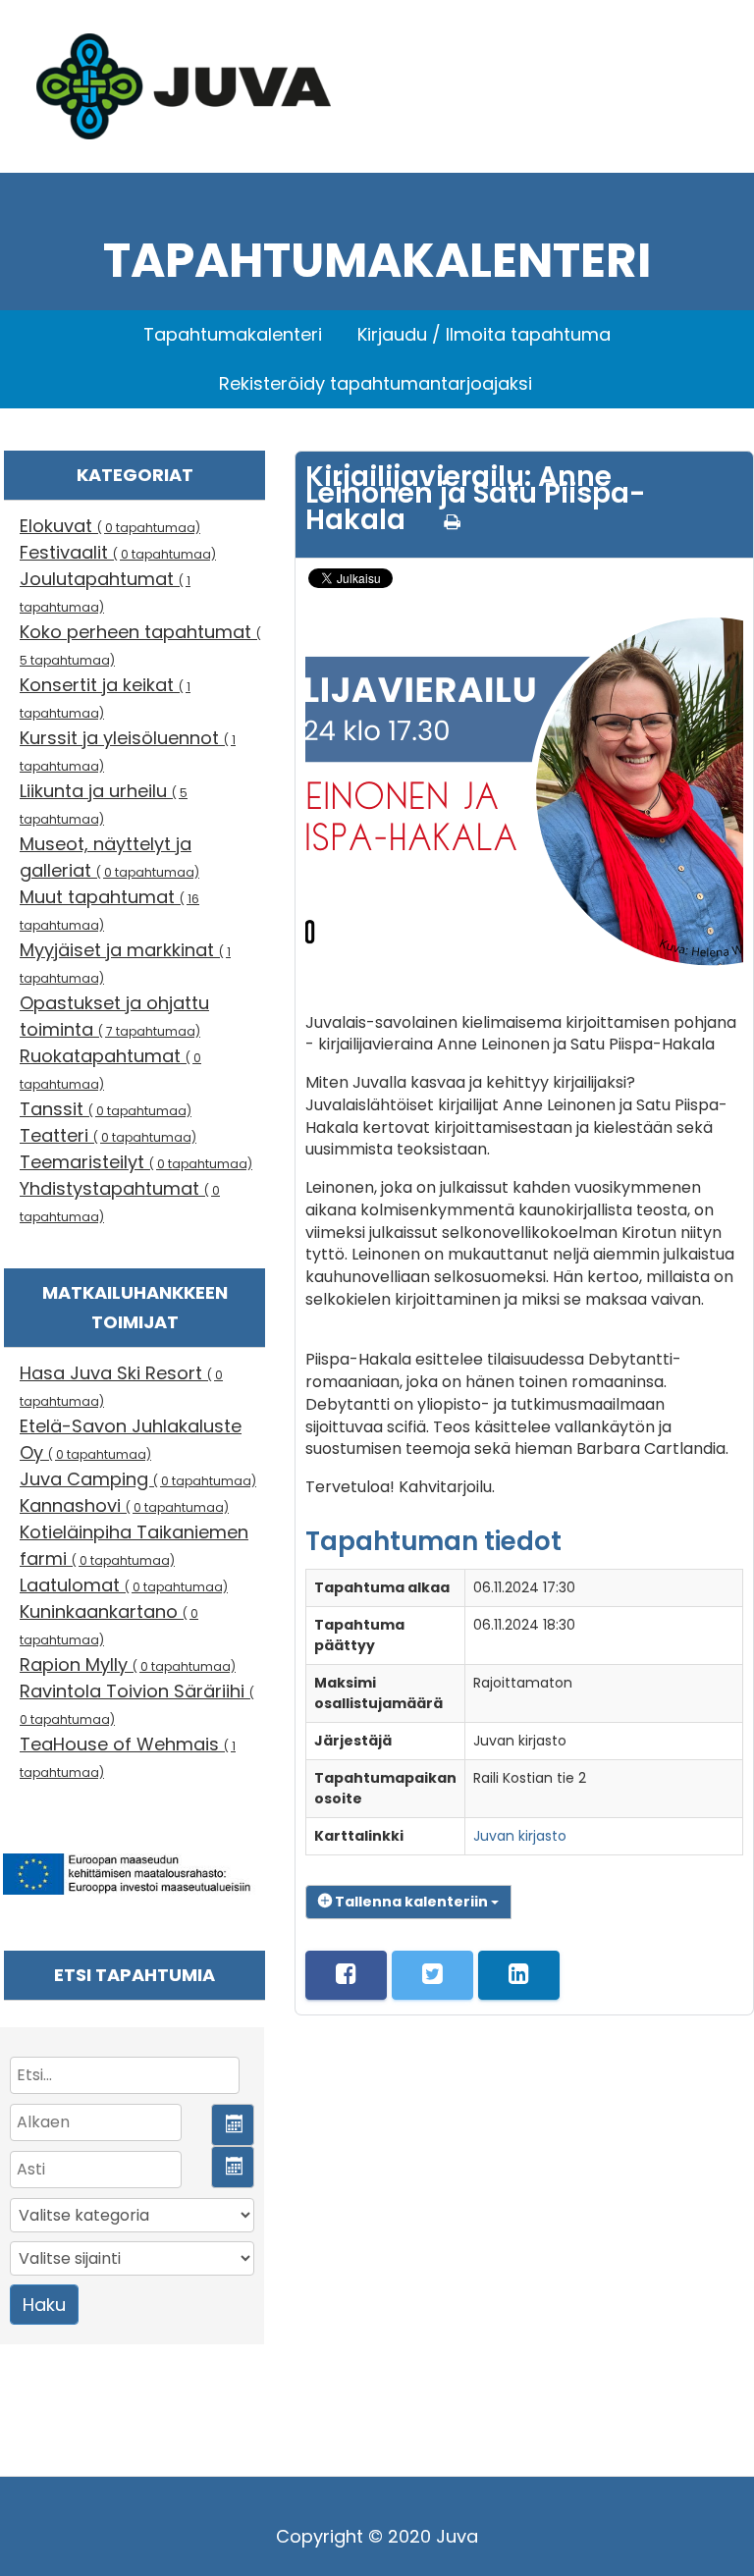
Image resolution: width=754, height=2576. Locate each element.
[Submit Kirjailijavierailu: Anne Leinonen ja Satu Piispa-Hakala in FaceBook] (346, 1975)
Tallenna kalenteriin (411, 1902)
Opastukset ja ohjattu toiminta (114, 1016)
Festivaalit (118, 552)
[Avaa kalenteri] (233, 2125)
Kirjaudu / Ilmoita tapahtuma (484, 334)
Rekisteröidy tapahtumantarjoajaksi (376, 383)
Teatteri (108, 1135)
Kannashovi (124, 1505)
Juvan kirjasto (520, 1836)
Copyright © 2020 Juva (377, 2536)
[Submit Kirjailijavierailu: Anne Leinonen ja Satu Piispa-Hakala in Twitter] (432, 1975)
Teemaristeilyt (136, 1162)
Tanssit (106, 1109)
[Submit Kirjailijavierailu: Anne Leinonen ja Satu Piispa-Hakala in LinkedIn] (519, 1975)
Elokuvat (110, 526)
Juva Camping (138, 1479)
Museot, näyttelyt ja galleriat (109, 857)
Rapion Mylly (128, 1664)
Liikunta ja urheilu (104, 803)
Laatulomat (124, 1585)
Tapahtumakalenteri (233, 334)
